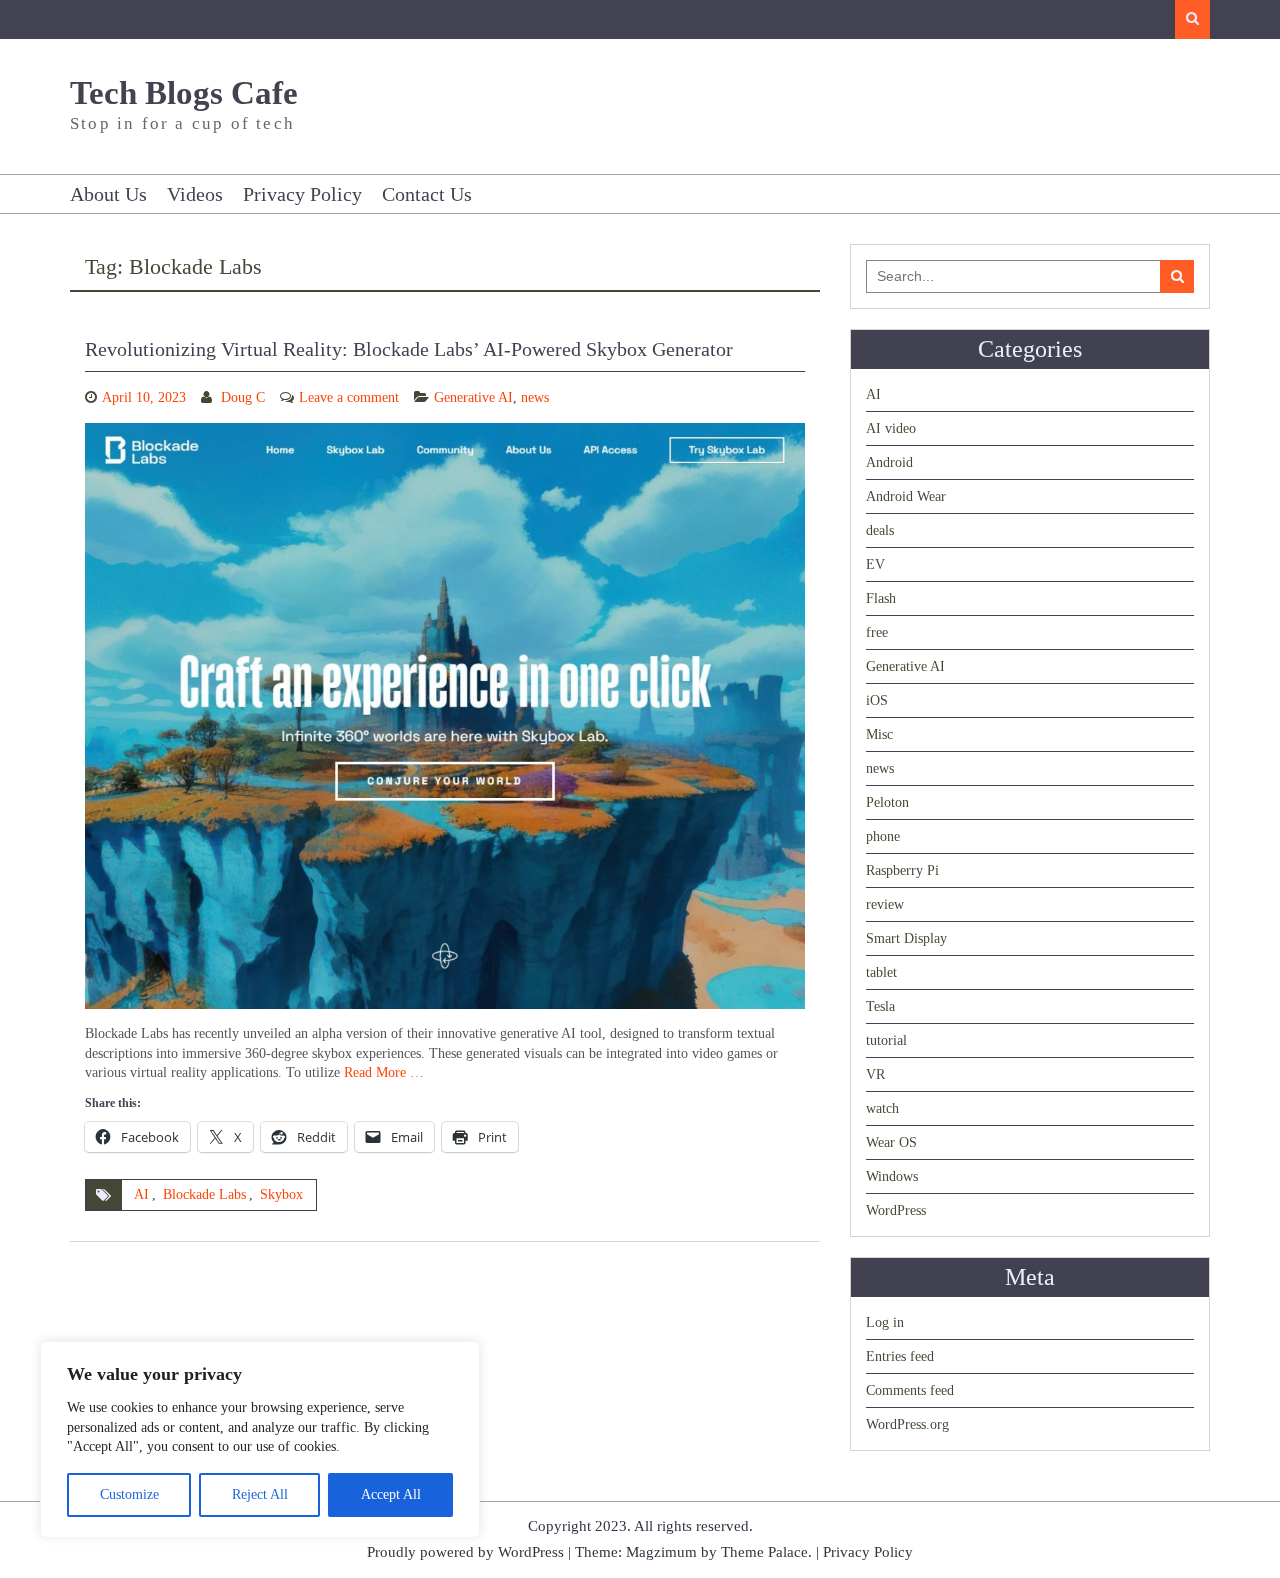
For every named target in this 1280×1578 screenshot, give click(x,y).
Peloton (887, 802)
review (885, 904)
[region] (260, 1439)
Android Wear (906, 496)
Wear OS (891, 1142)
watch (882, 1108)
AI (141, 1194)
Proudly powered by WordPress (465, 1552)
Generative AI (473, 397)
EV (875, 564)
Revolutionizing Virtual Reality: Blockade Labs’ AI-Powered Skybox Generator (409, 349)
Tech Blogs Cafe (184, 93)
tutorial (886, 1040)
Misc (879, 734)
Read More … (384, 1072)
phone (883, 836)
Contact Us (427, 194)
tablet (881, 972)
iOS (877, 700)
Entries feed (900, 1356)
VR (875, 1074)
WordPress (896, 1210)
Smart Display (906, 938)
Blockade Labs (204, 1194)
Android (889, 462)
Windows (892, 1176)
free (877, 632)
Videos (195, 194)
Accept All (391, 1494)
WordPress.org (907, 1424)
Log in (885, 1322)
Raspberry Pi (902, 870)
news (535, 397)
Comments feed (910, 1390)
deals (880, 530)
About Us (108, 194)
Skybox (281, 1194)
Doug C (243, 397)
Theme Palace (764, 1552)
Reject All (260, 1494)
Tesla (880, 1006)
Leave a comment (349, 397)
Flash (881, 598)
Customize (129, 1494)
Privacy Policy (302, 194)
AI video (891, 428)
